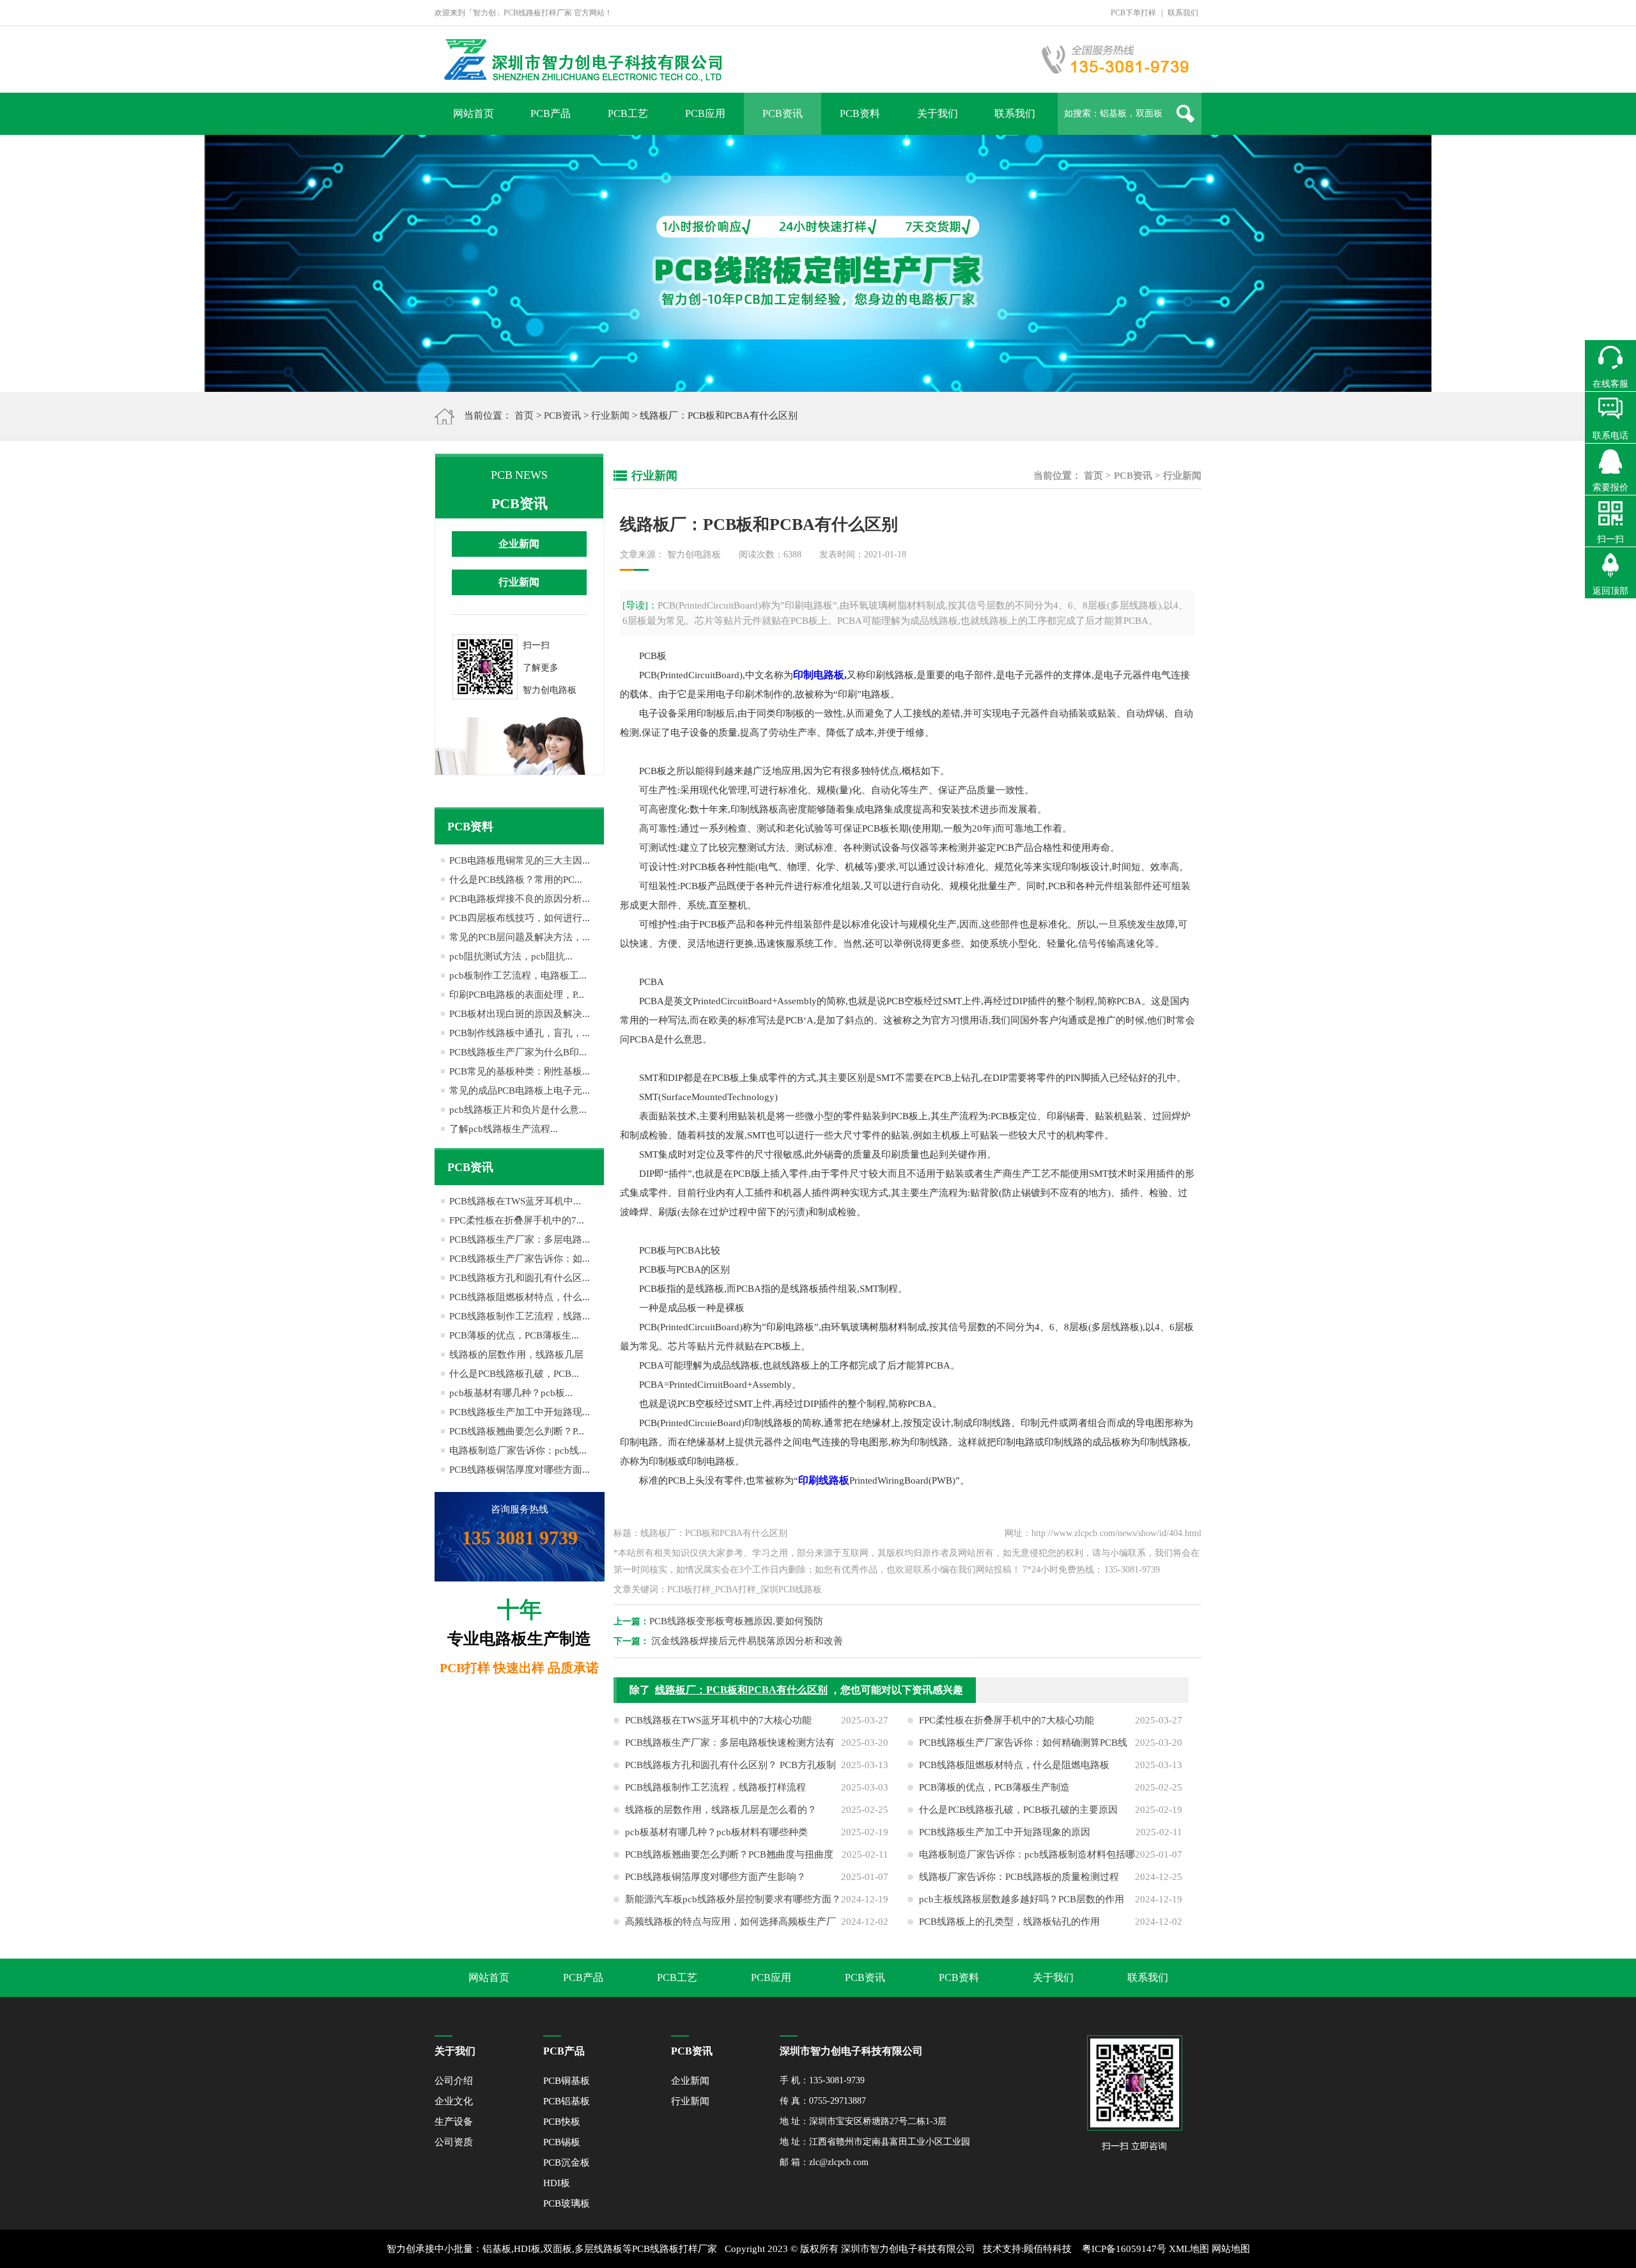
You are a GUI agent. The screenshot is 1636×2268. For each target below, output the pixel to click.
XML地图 (1189, 2249)
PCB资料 (860, 113)
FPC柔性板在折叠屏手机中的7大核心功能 (1007, 1720)
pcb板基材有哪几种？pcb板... (511, 1393)
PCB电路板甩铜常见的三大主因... (520, 860)
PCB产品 (551, 113)
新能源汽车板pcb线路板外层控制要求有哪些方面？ (733, 1899)
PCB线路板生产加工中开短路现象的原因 (1005, 1832)
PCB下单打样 (1133, 13)
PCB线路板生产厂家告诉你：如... (520, 1259)
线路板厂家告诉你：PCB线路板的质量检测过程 (1019, 1877)
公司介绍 (454, 2081)
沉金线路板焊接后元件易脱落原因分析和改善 (747, 1641)
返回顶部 (1610, 591)
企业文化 (454, 2101)
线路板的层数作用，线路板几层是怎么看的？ (721, 1810)
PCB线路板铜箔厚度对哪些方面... (520, 1470)
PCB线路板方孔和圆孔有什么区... (520, 1278)
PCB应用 (705, 113)
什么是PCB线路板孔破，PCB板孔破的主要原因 (1018, 1810)
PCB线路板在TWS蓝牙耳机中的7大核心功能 (718, 1720)
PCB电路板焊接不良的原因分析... (520, 899)
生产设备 (454, 2122)
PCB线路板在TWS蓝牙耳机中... (515, 1201)
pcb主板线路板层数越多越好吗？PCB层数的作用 (1022, 1899)
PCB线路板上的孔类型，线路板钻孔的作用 (1009, 1922)
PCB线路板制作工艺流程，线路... (520, 1316)
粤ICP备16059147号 (1124, 2249)
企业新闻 (519, 544)
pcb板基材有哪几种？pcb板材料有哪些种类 (716, 1832)
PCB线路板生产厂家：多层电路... (520, 1239)
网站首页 (474, 113)
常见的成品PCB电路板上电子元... (520, 1091)
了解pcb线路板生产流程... (504, 1129)
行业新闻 (610, 416)
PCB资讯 (783, 113)
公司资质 (454, 2142)
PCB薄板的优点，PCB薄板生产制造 (994, 1787)
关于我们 (938, 113)
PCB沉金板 (567, 2163)
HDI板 (557, 2183)
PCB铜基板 (567, 2081)
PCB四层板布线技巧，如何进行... (520, 918)
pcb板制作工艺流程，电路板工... (518, 975)
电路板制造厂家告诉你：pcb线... (518, 1450)
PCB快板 (562, 2122)
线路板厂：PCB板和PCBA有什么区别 (741, 1690)
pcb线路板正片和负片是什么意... (518, 1110)
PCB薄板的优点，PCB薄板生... (514, 1335)
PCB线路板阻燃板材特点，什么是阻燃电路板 (1014, 1765)
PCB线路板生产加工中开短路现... (520, 1412)
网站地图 (1231, 2249)
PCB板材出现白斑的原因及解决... (520, 1014)
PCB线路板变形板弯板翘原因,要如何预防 (736, 1621)
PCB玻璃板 (567, 2203)
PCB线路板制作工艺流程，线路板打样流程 (715, 1787)
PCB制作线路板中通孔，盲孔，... (520, 1033)
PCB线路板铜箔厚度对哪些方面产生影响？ (715, 1877)
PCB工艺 (628, 113)
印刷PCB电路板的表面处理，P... (517, 995)
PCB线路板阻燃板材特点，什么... (520, 1297)
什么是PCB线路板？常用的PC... (516, 880)
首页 (524, 416)
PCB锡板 (562, 2142)
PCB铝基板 (567, 2101)
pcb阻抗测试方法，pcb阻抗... (511, 956)
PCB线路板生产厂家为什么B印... (518, 1052)
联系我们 (1183, 13)
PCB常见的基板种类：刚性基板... (520, 1071)
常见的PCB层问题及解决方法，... (520, 937)
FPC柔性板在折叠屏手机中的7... (517, 1220)
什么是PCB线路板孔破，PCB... (514, 1374)
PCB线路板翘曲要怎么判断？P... (517, 1431)
